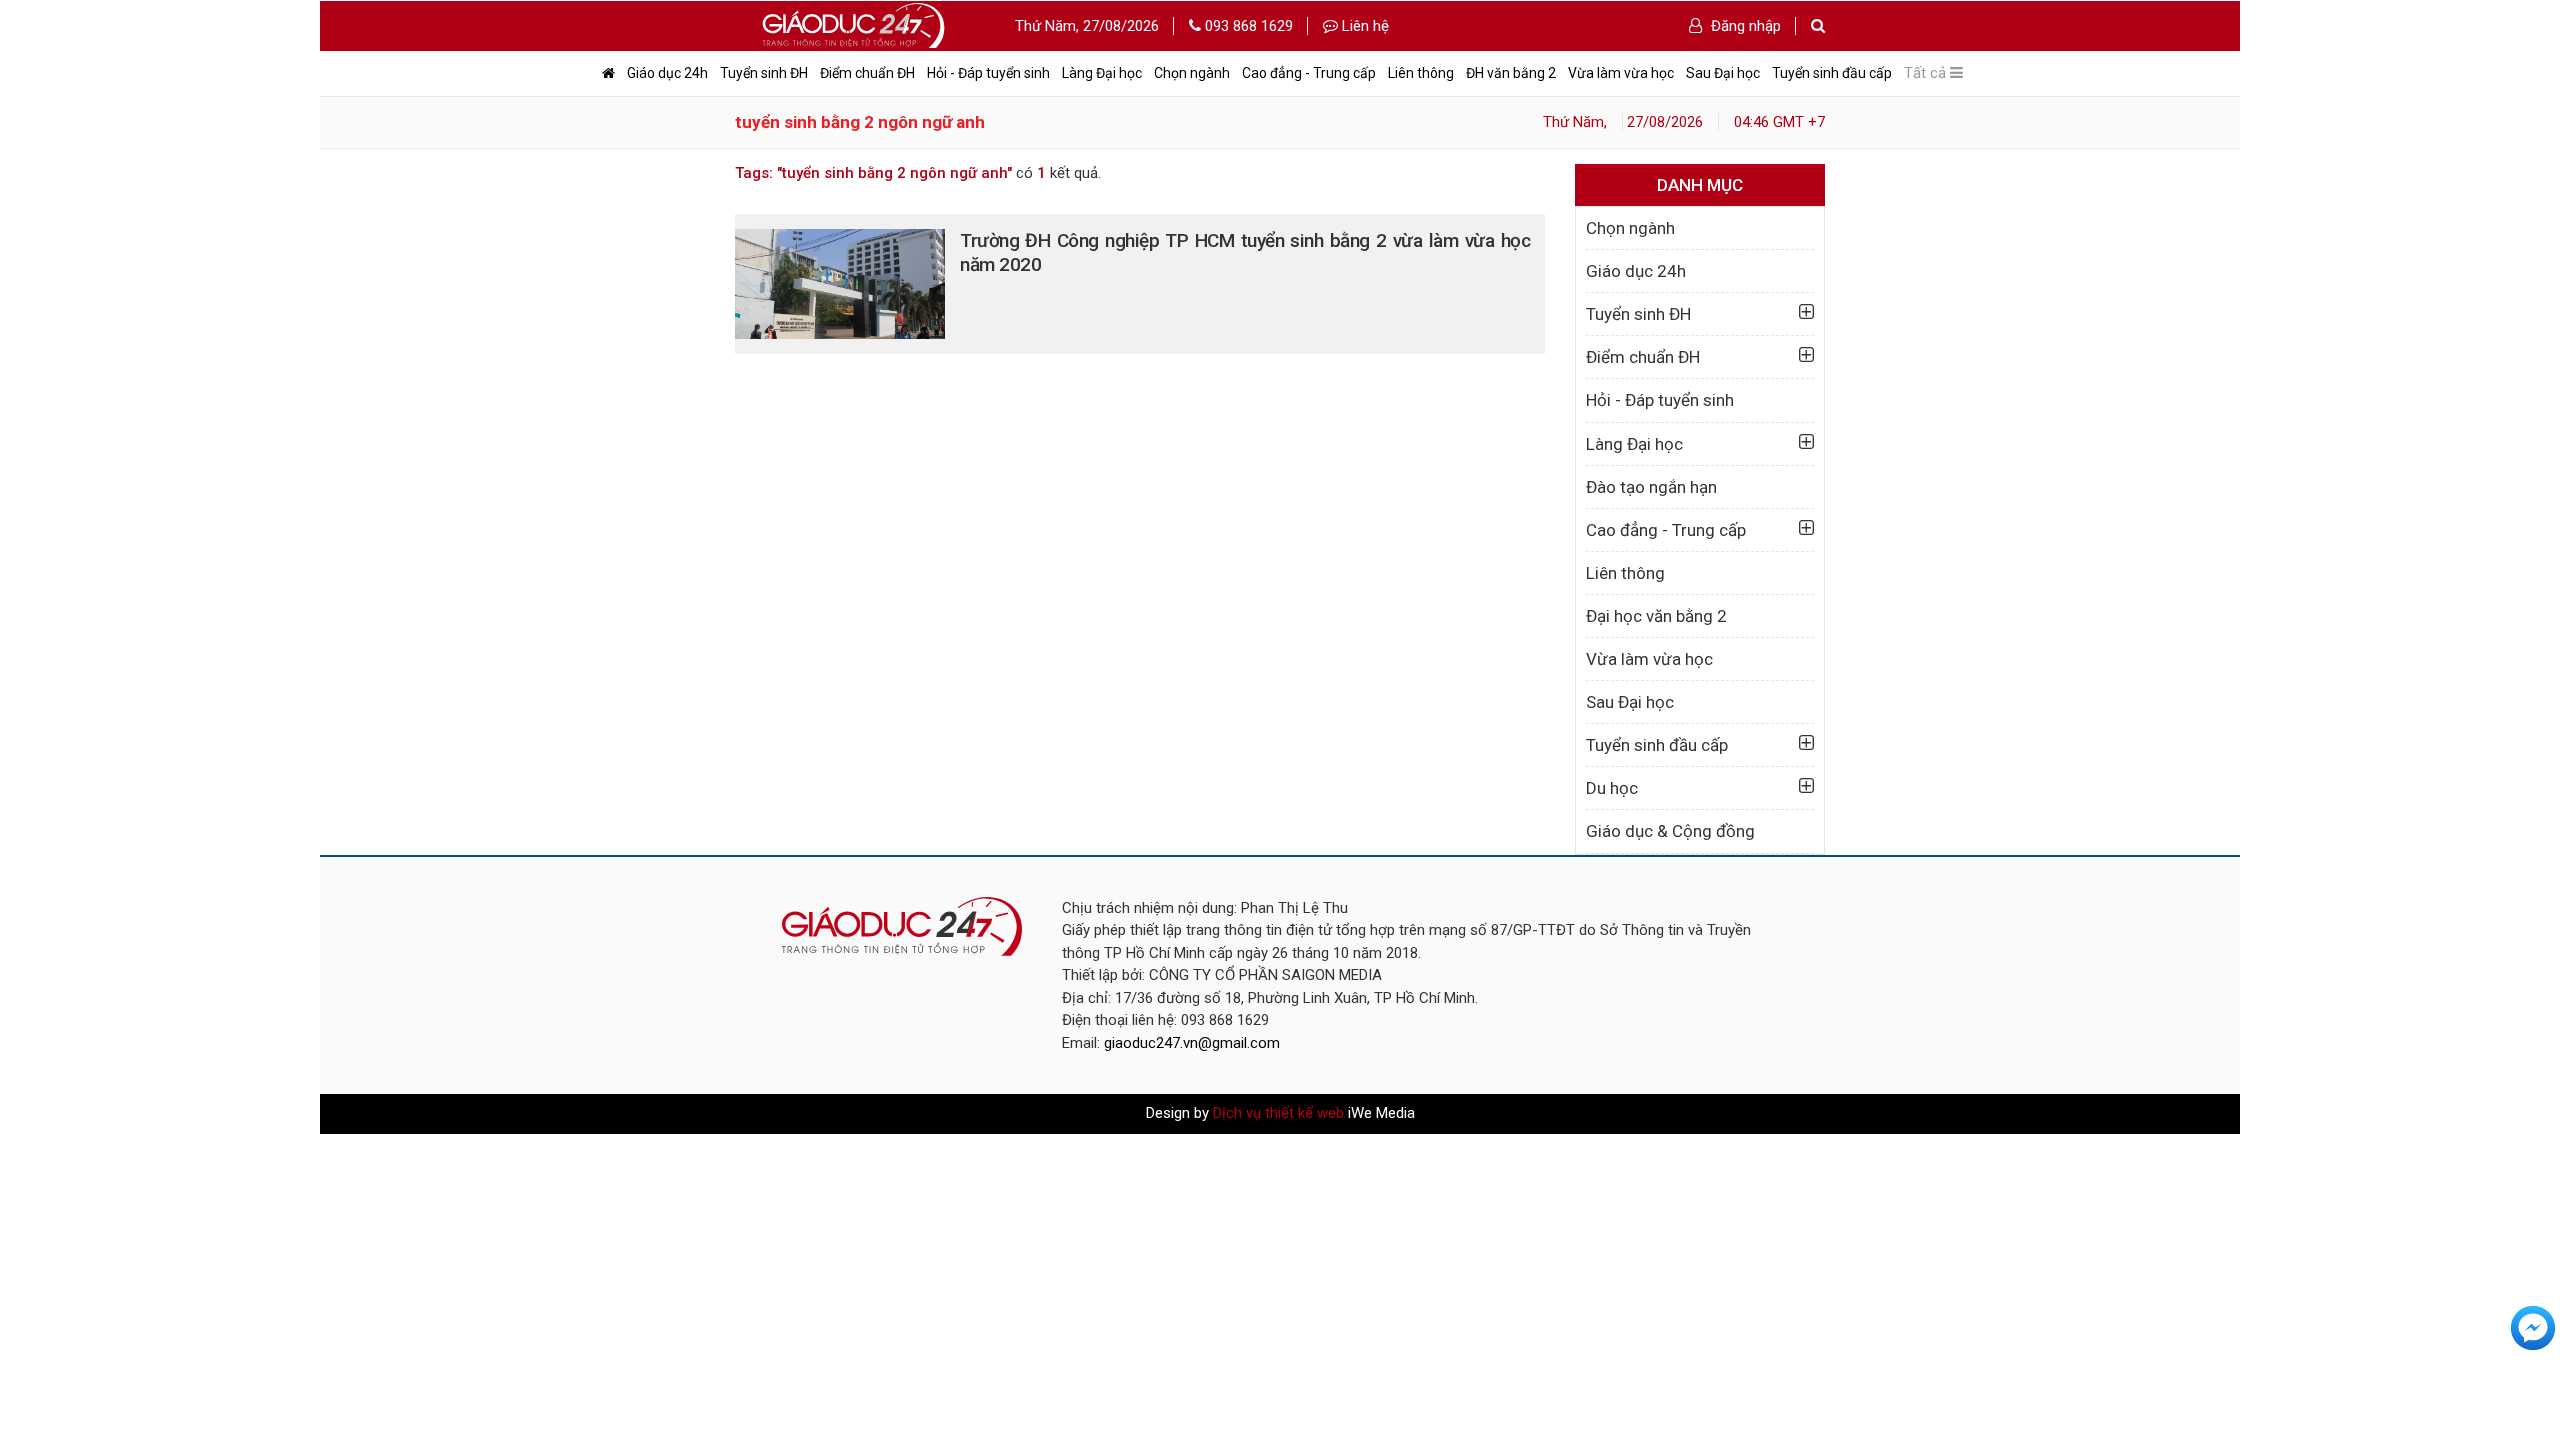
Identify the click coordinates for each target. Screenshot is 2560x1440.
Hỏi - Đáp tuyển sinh (988, 73)
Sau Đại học (1723, 73)
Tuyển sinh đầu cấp (1832, 73)
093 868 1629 (1247, 26)
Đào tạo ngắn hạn (1651, 487)
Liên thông (1421, 73)
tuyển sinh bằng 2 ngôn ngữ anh (860, 122)
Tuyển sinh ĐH (764, 73)
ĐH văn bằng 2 (1511, 73)
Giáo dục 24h (667, 73)
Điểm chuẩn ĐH (867, 73)
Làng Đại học (1102, 73)
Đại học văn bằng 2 (1656, 616)
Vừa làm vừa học (1621, 73)
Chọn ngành (1192, 73)
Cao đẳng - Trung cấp (1309, 73)
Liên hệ (1363, 26)
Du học (1612, 788)
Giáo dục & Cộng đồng (1670, 831)
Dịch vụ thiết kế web (1278, 1113)
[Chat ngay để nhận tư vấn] (2533, 1327)
